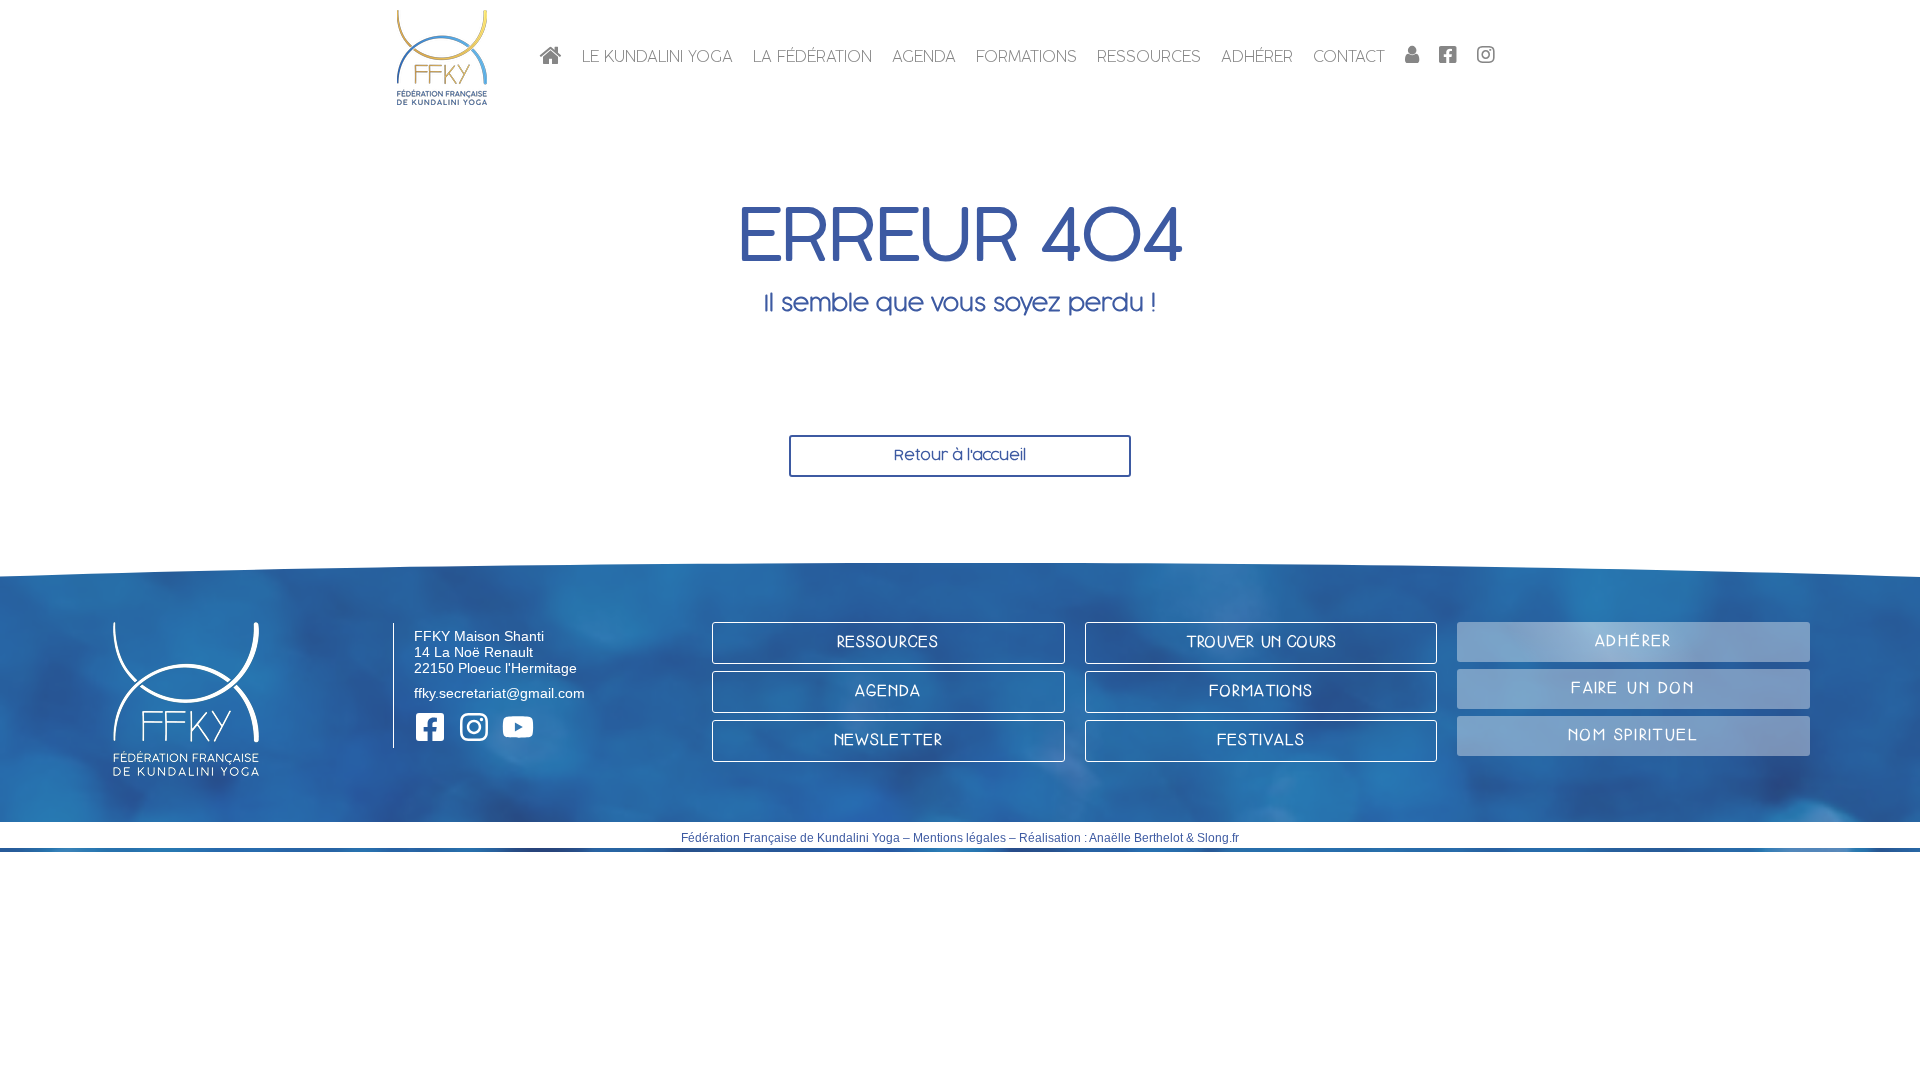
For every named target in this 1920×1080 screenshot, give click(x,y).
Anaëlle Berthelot (1136, 838)
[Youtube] (518, 727)
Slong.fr (1218, 838)
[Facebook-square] (430, 727)
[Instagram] (474, 727)
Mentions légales (959, 838)
